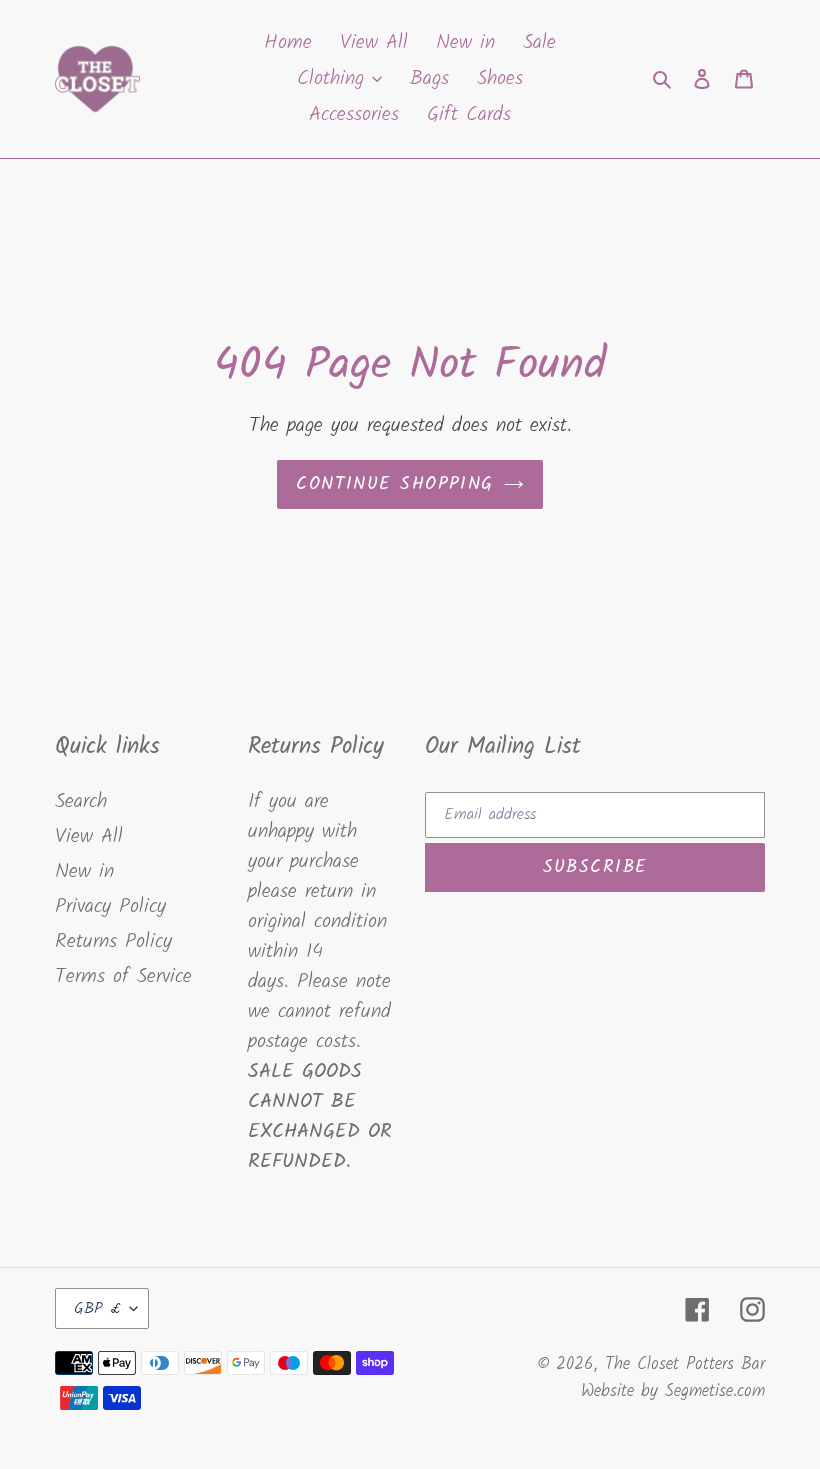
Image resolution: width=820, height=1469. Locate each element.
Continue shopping (394, 484)
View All (89, 837)
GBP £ (97, 1308)
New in (84, 872)
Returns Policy (113, 942)
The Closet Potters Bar (685, 1364)
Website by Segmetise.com (673, 1391)
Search (81, 802)
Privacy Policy (110, 907)
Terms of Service (123, 977)
